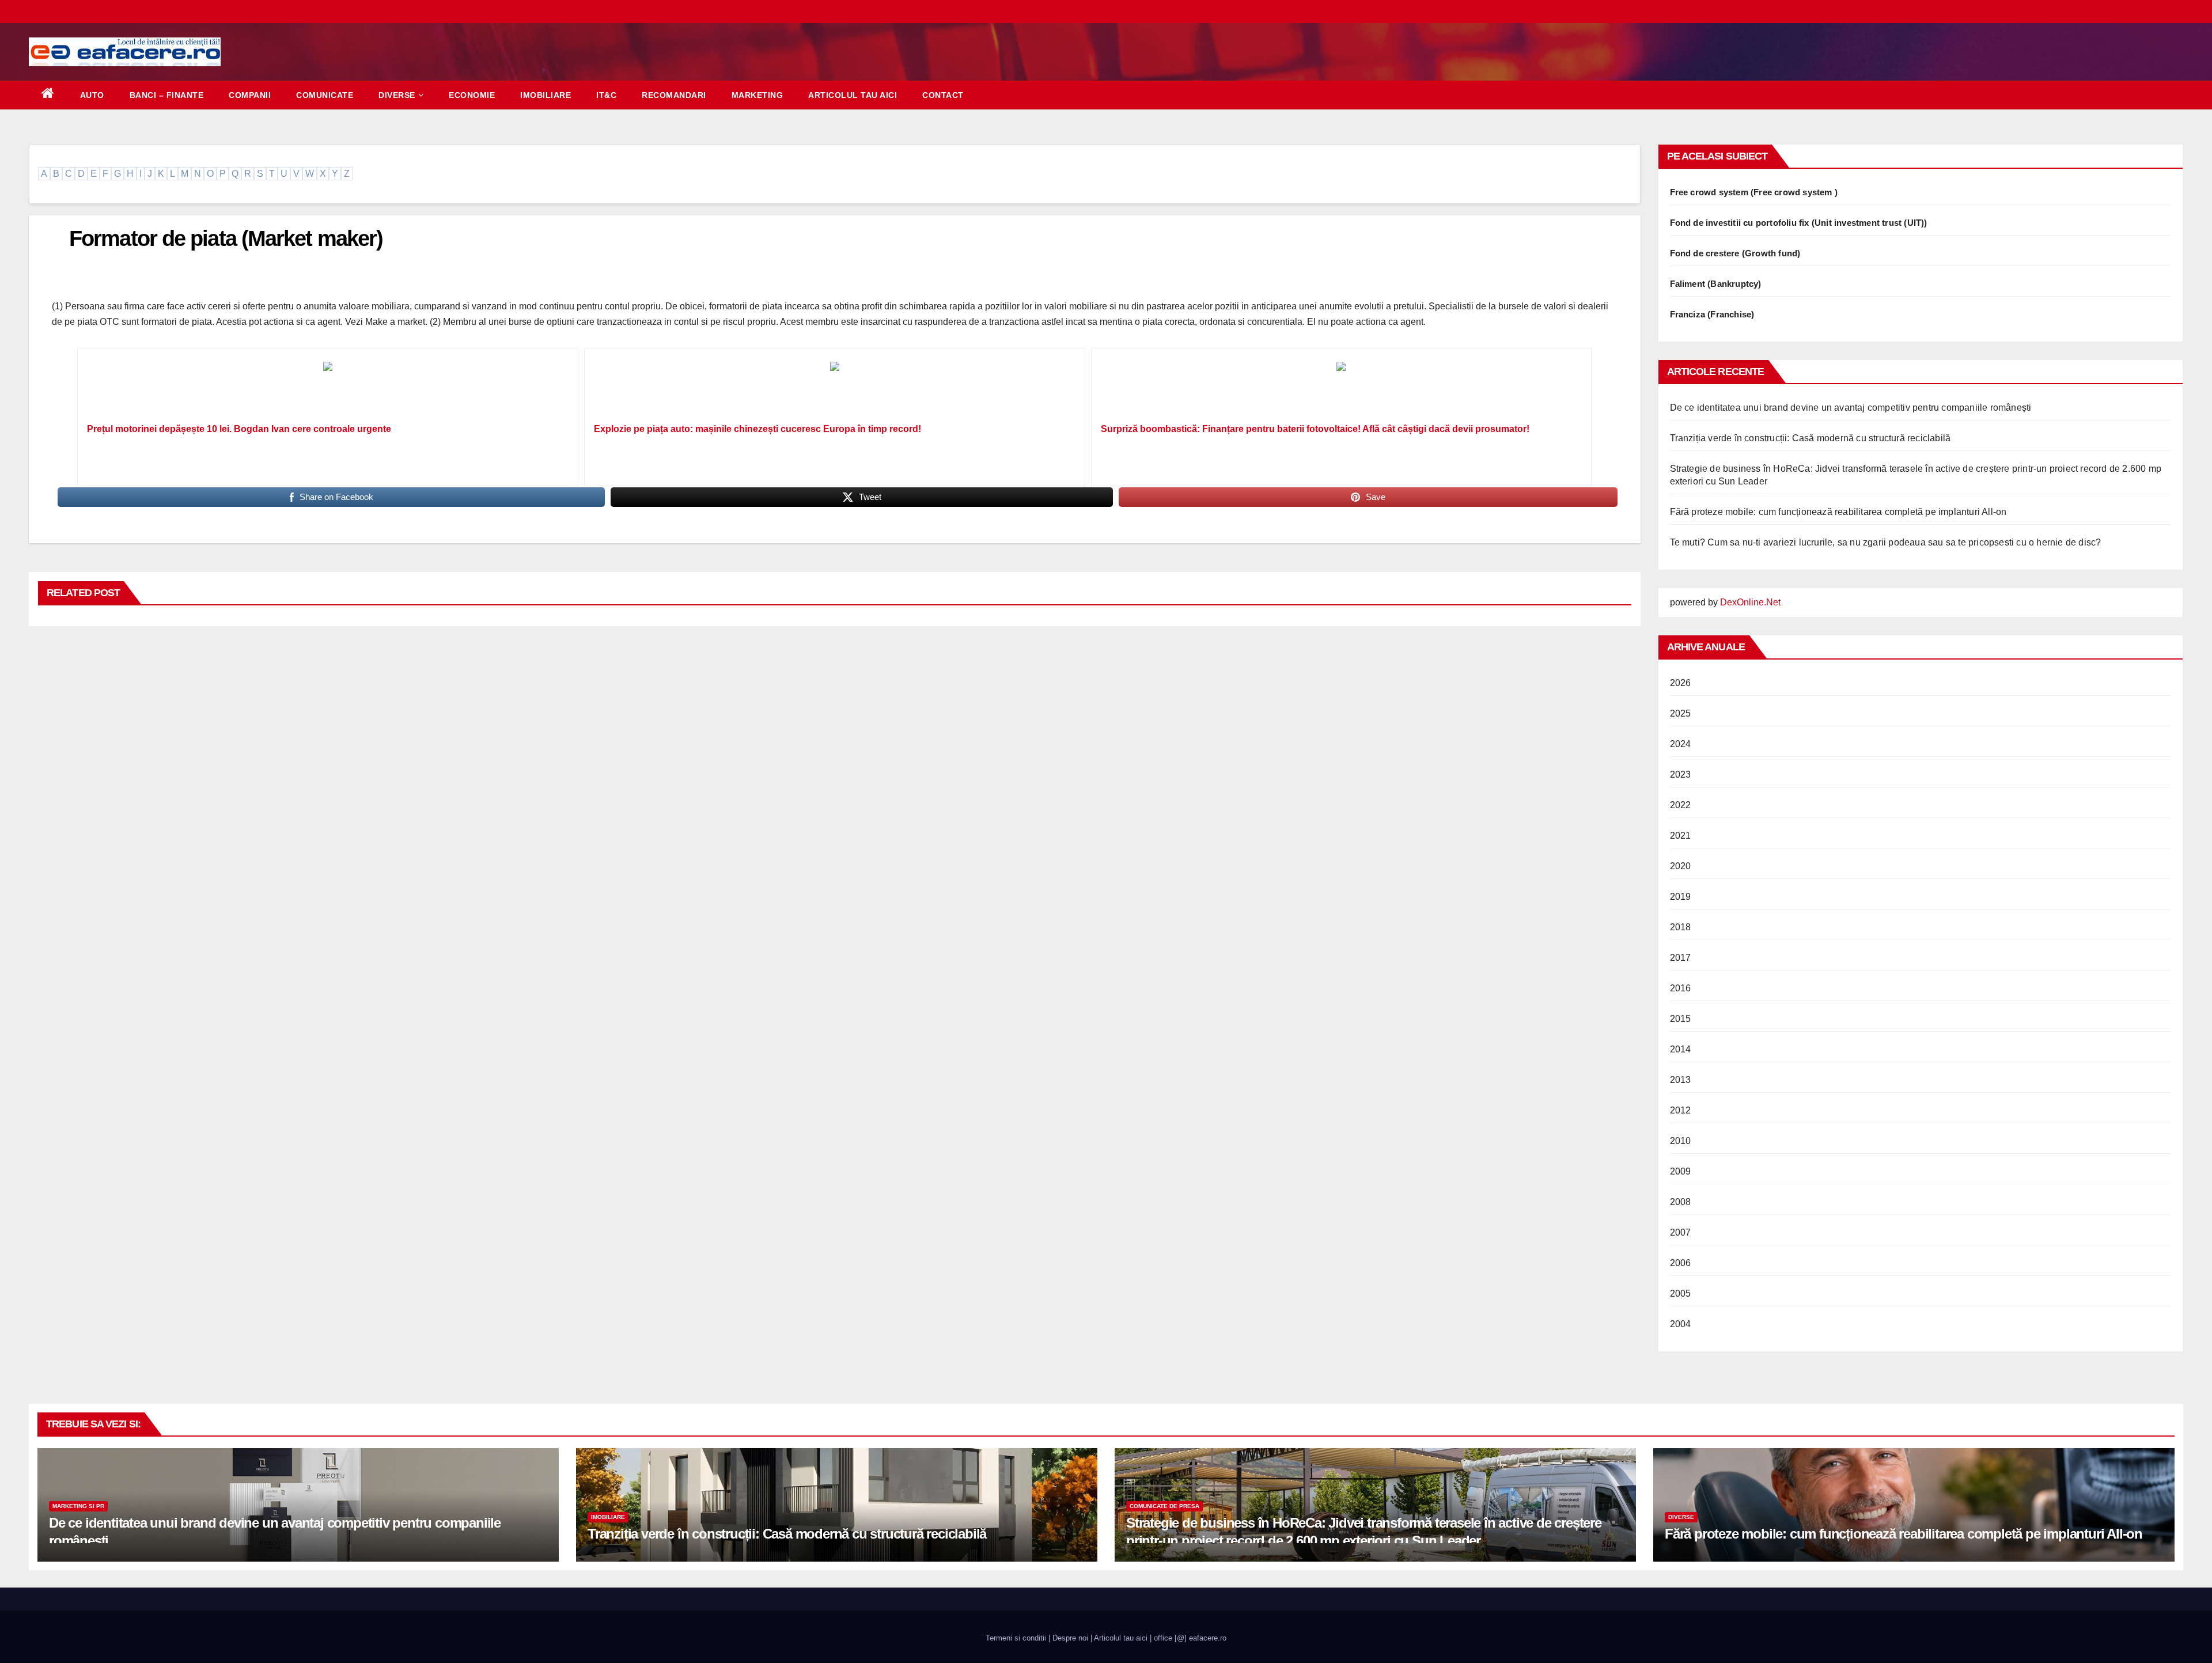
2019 (1681, 897)
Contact (943, 95)
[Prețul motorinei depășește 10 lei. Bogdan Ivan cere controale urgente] (328, 389)
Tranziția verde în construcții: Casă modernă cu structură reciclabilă (1810, 438)
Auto (92, 95)
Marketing (757, 95)
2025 (1681, 713)
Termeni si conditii (1016, 1638)
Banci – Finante (167, 95)
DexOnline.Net (1750, 602)
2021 (1681, 836)
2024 (1681, 744)
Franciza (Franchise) (1712, 314)
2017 (1681, 958)
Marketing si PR (78, 1506)
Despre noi (1070, 1638)
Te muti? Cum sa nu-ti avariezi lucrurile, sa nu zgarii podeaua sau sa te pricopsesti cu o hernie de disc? (1886, 542)
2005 (1681, 1293)
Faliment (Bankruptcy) (1716, 284)
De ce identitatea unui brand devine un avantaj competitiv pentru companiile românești (1851, 408)
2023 (1681, 774)
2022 (1681, 805)
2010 (1681, 1141)
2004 (1681, 1324)
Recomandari (674, 95)
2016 (1681, 988)
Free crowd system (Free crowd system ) (1754, 192)
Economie (472, 95)
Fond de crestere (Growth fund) (1735, 253)
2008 (1681, 1202)
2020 (1681, 866)
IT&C (606, 95)
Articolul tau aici (853, 95)
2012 (1681, 1110)
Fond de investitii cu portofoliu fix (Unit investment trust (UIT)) (1799, 223)
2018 (1681, 927)
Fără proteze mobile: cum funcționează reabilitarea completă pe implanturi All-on (1838, 512)
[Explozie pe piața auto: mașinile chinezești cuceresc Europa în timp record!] (835, 389)
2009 (1681, 1171)
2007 (1681, 1232)
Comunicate (325, 95)
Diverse (397, 95)
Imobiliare (546, 95)
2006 (1681, 1263)
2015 (1681, 1019)
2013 (1681, 1080)
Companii (250, 95)
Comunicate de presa (1164, 1506)
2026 (1681, 683)
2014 (1681, 1049)
